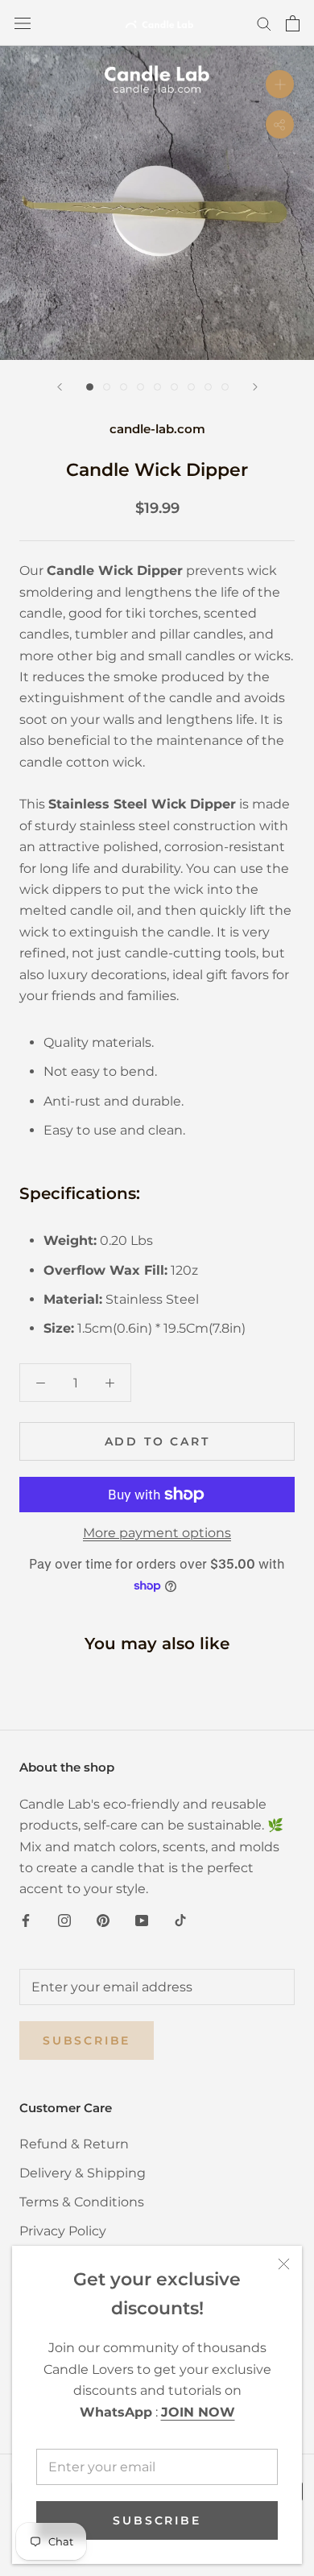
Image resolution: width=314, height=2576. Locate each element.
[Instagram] (64, 1920)
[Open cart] (293, 23)
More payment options (157, 1533)
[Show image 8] (208, 387)
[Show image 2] (107, 387)
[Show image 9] (225, 387)
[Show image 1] (90, 387)
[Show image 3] (124, 387)
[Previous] (60, 387)
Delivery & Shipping (83, 2173)
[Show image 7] (191, 387)
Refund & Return (74, 2144)
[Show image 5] (157, 387)
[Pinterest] (103, 1920)
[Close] (284, 2264)
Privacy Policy (63, 2231)
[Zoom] (280, 84)
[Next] (255, 387)
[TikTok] (180, 1920)
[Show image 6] (174, 387)
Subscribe (157, 2520)
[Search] (264, 23)
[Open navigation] (23, 23)
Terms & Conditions (82, 2202)
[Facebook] (26, 1920)
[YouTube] (142, 1920)
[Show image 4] (140, 387)
